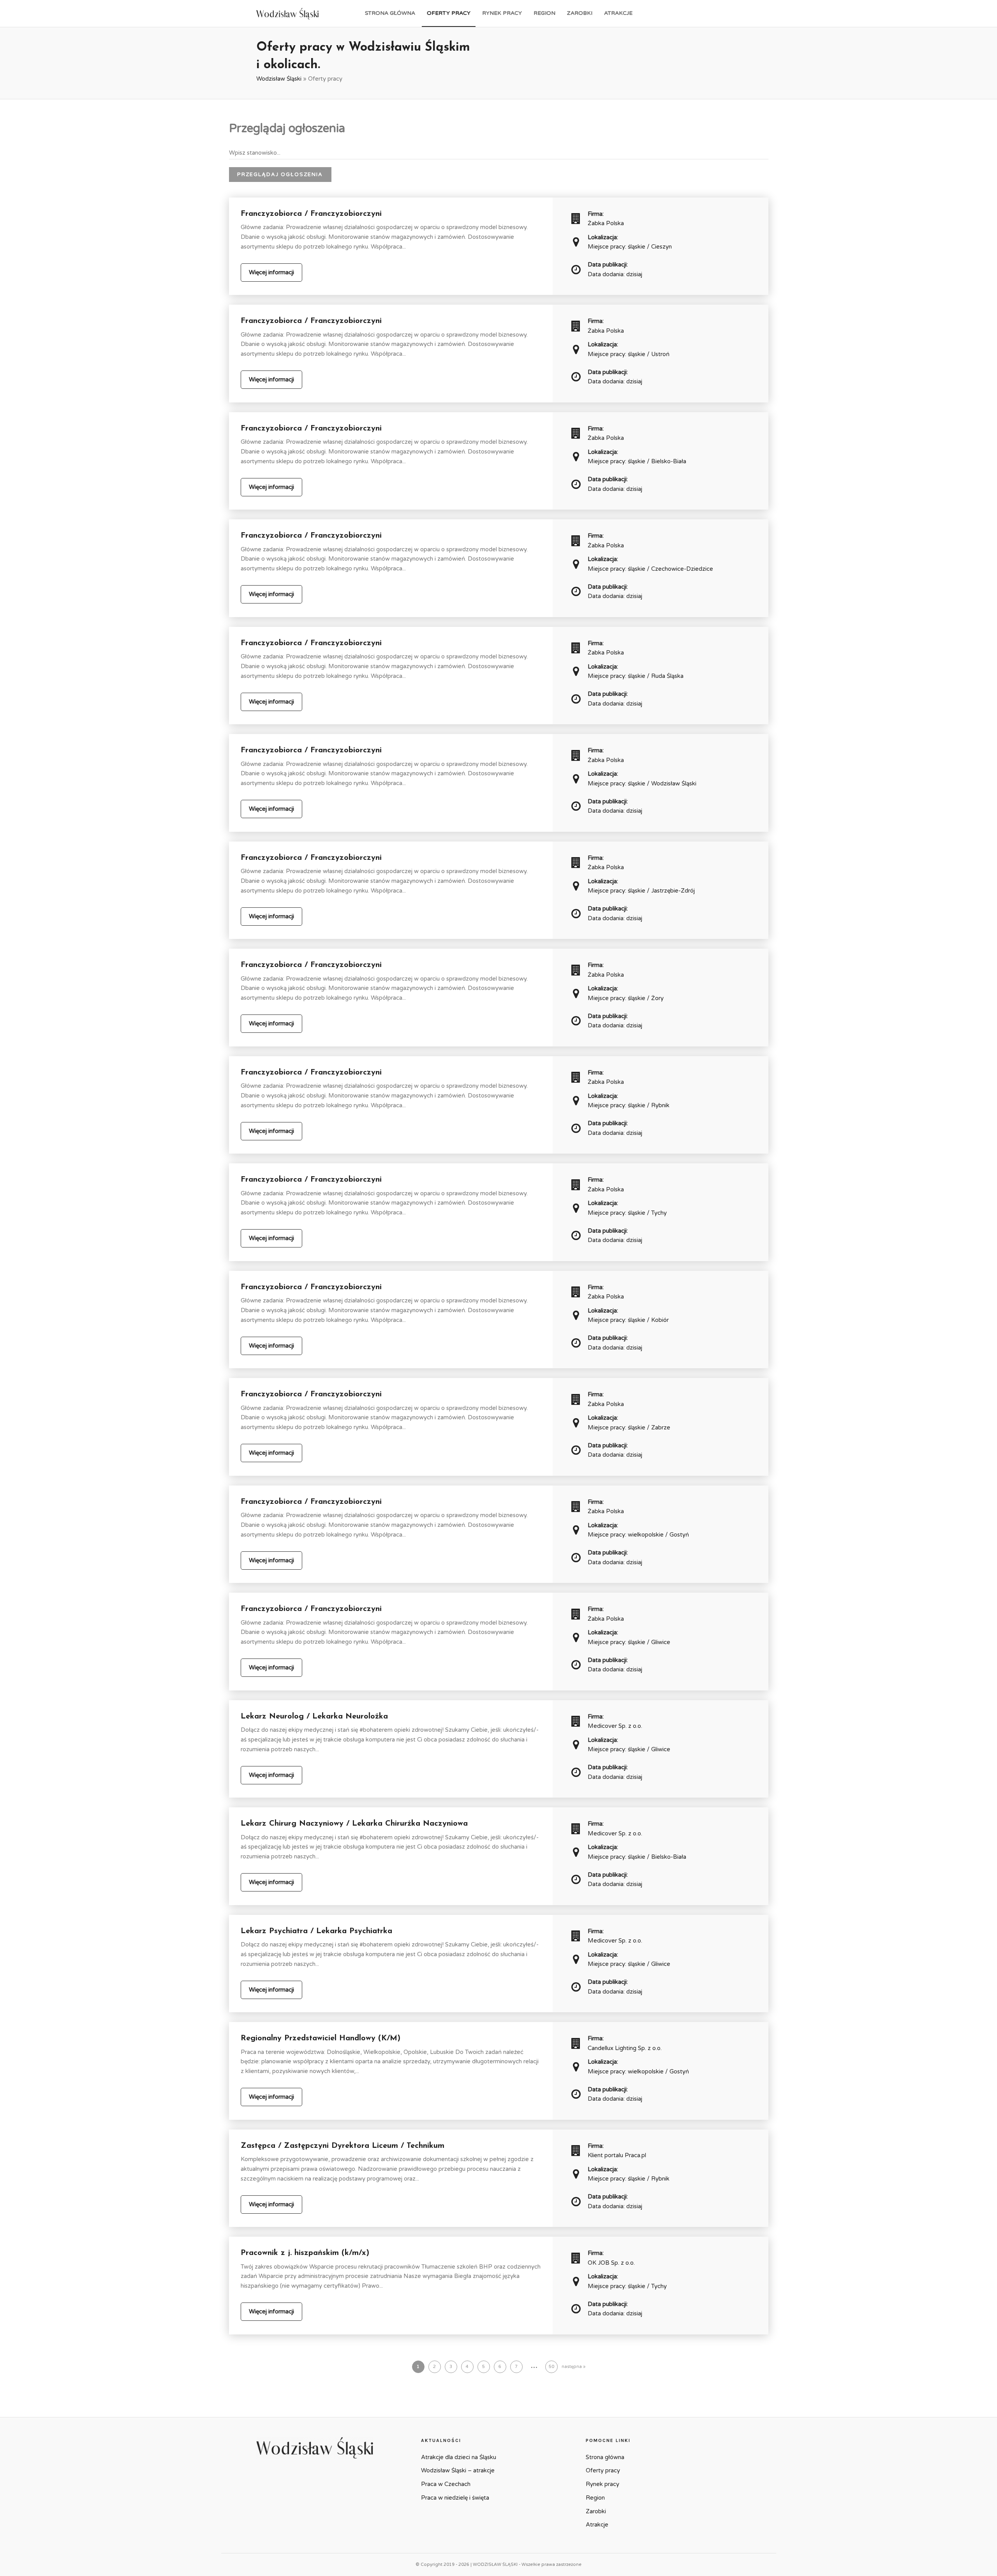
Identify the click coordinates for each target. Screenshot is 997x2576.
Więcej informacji (271, 272)
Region (544, 13)
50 (551, 2367)
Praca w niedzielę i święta (455, 2498)
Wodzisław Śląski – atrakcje (458, 2470)
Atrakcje (618, 13)
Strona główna (390, 13)
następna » (573, 2367)
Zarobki (580, 13)
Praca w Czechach (446, 2484)
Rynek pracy (502, 13)
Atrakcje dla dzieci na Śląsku (459, 2457)
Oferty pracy (449, 13)
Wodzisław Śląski (279, 79)
